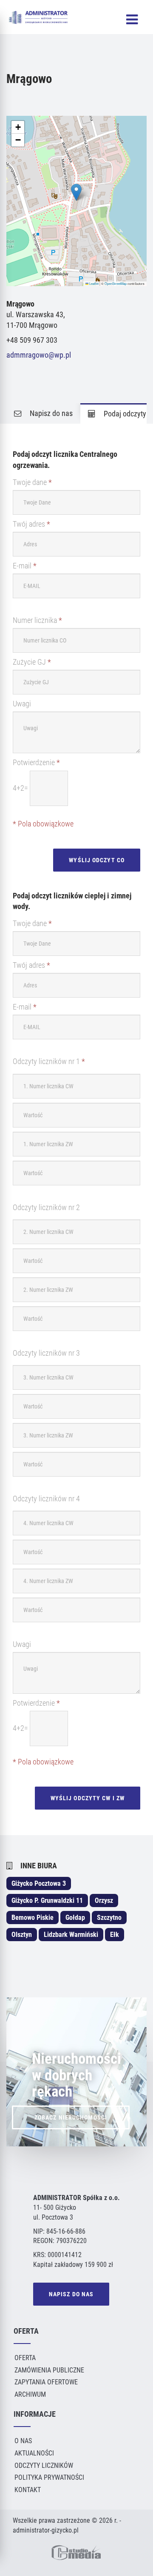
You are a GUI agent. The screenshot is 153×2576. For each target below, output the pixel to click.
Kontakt (28, 2490)
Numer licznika (37, 620)
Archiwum (30, 2394)
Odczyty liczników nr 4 (46, 1499)
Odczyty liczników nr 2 (46, 1208)
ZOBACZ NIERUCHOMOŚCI (71, 2117)
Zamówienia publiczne (49, 2370)
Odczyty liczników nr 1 (49, 1061)
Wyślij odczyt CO (97, 860)
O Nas (23, 2441)
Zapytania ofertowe (46, 2382)
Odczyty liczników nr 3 (46, 1353)
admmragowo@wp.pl (39, 355)
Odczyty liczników (44, 2466)
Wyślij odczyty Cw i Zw (88, 1798)
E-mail (25, 566)
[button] (76, 192)
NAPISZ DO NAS (71, 2294)
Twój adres (31, 524)
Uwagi (22, 704)
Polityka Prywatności (49, 2477)
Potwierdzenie (36, 763)
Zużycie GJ (32, 662)
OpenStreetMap (116, 283)
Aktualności (34, 2453)
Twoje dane (32, 482)
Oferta (25, 2358)
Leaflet (93, 283)
